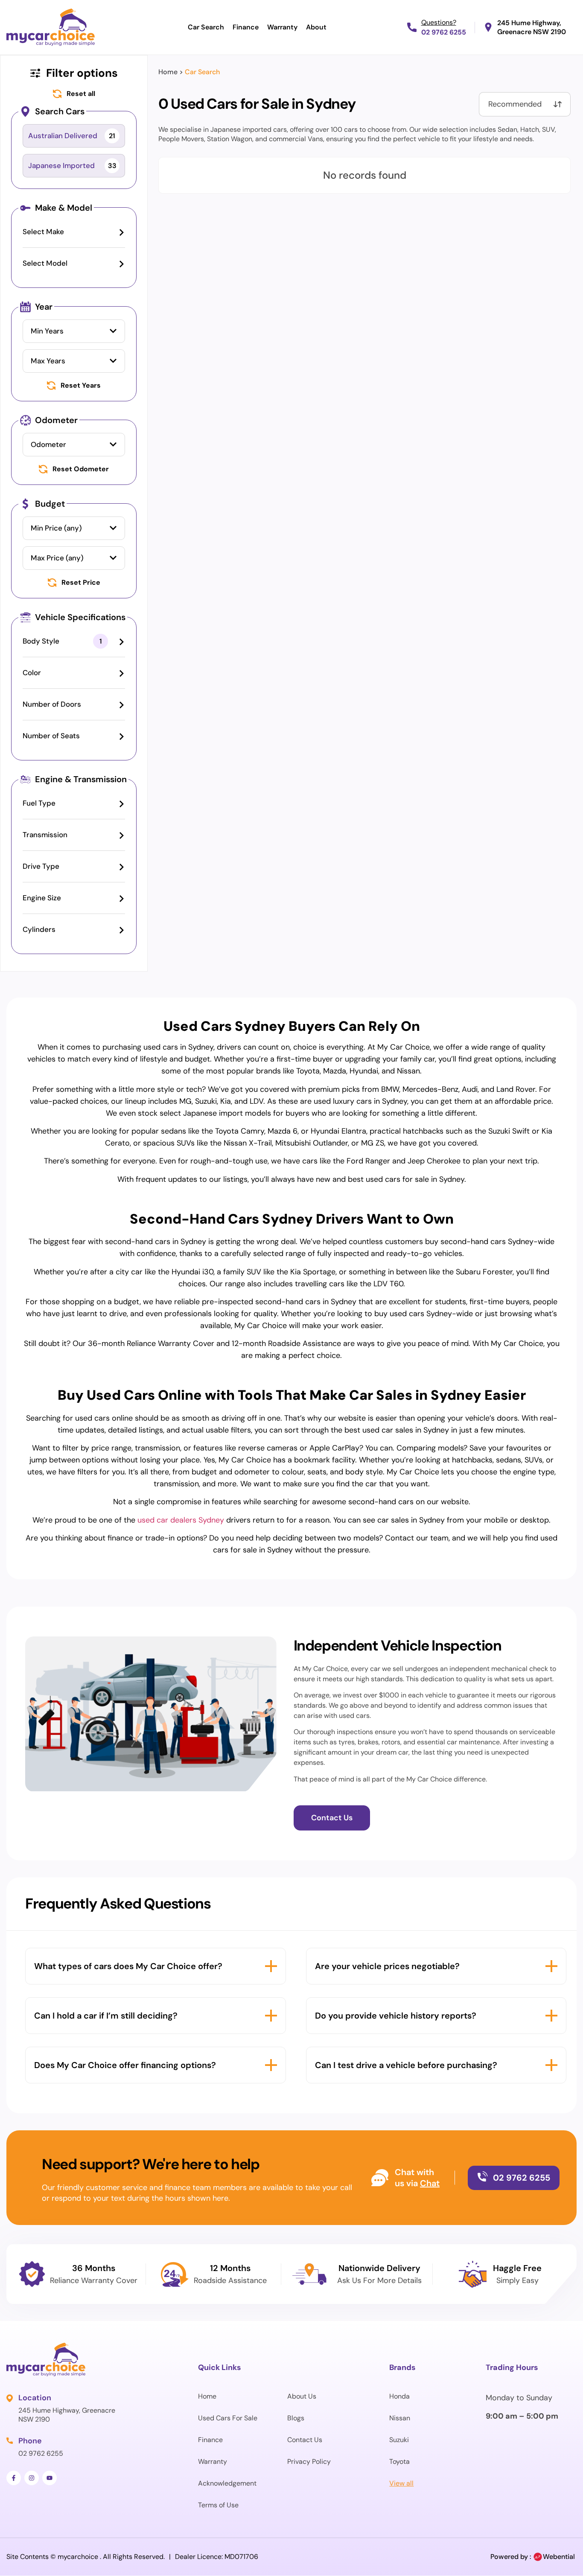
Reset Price (81, 583)
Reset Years (81, 386)
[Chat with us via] (380, 2178)
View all (401, 2483)
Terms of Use (218, 2505)
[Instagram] (32, 2478)
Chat (430, 2183)
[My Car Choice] (51, 27)
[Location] (10, 2398)
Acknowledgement (227, 2483)
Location (35, 2398)
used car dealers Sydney (181, 1520)
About (316, 27)
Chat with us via (414, 2178)
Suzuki (399, 2440)
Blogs (296, 2418)
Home (168, 72)
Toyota (399, 2461)
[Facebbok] (14, 2478)
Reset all (81, 94)
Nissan (400, 2418)
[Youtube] (50, 2478)
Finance (246, 27)
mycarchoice (78, 2557)
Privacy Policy (309, 2461)
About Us (302, 2396)
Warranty (282, 27)
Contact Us (305, 2440)
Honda (399, 2396)
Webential (559, 2557)
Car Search (206, 27)
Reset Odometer (81, 469)
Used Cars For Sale (228, 2418)
